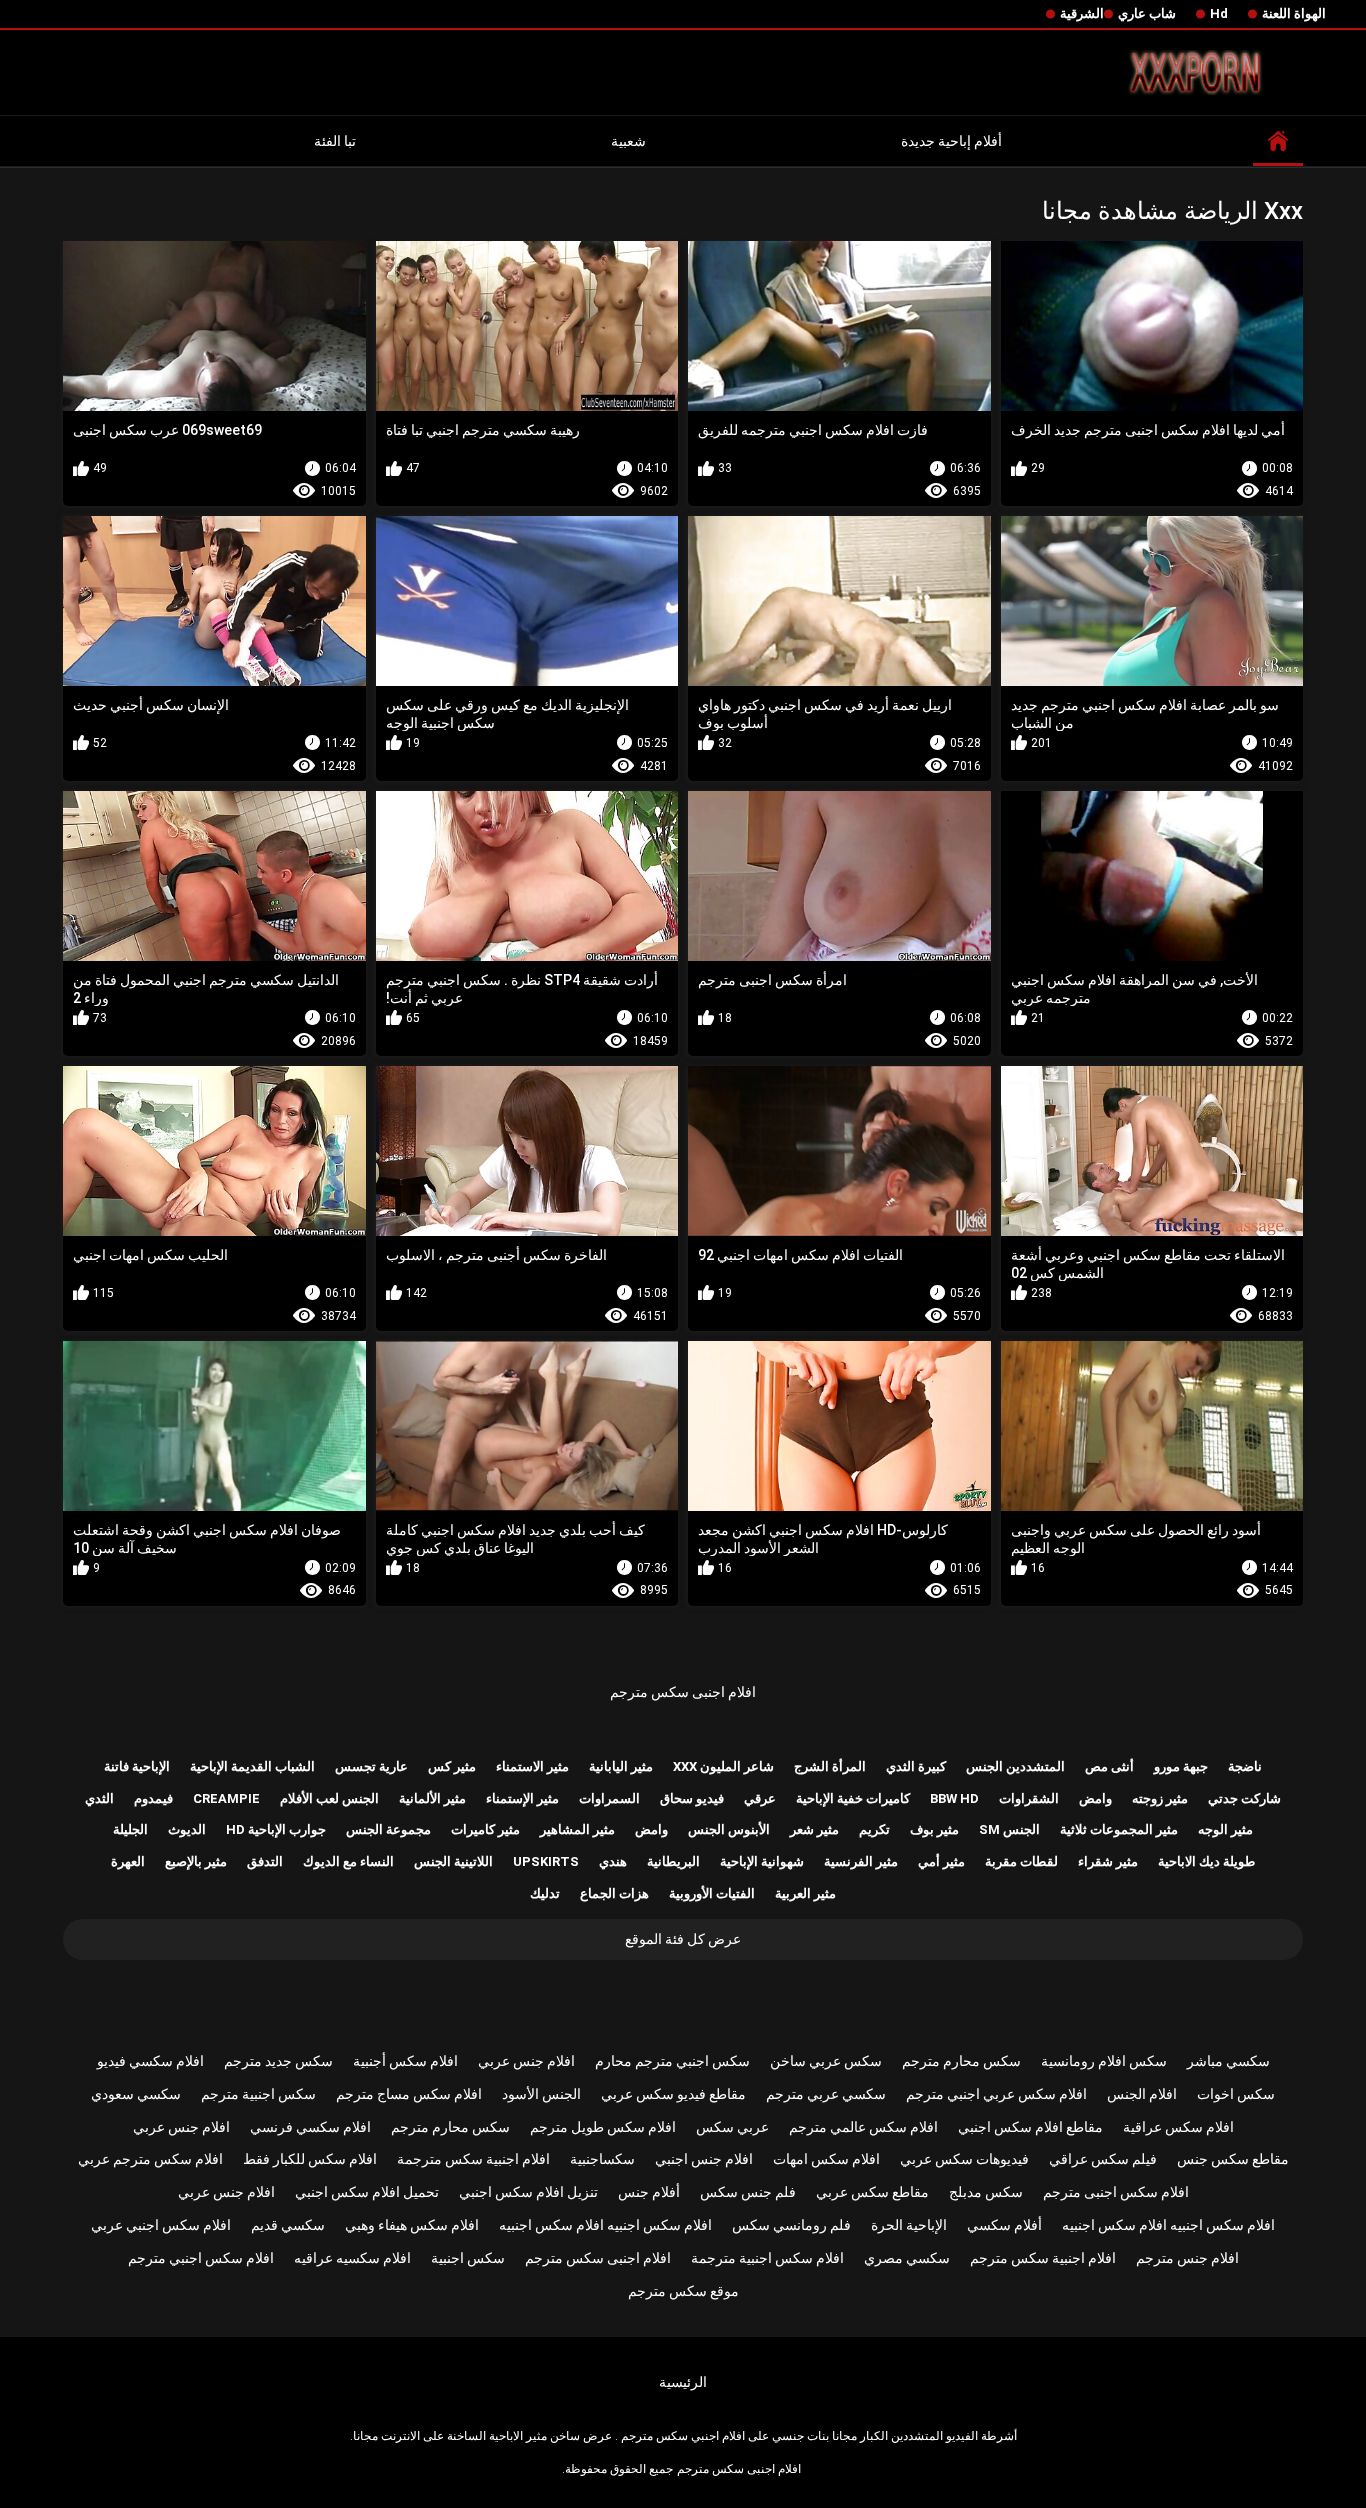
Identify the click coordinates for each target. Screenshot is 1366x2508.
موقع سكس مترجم (683, 2291)
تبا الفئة (335, 141)
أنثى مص (1109, 1766)
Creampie (226, 1798)
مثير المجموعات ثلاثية (1119, 1829)
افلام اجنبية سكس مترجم (1043, 2258)
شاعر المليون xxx (723, 1766)
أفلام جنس (649, 2192)
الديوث (187, 1829)
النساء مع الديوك (348, 1861)
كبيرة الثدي (916, 1766)
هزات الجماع (614, 1893)
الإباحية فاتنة (137, 1766)
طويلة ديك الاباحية (1206, 1861)
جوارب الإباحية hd (276, 1829)
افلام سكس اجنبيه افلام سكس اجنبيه (1168, 2225)
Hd (1219, 13)
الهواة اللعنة (1294, 13)
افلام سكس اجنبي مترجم (201, 2258)
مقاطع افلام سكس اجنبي (1030, 2127)
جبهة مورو (1181, 1766)
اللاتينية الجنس (453, 1861)
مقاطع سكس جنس (1233, 2159)
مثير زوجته (1160, 1798)
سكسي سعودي (136, 2094)
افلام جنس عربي (526, 2061)
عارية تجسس (371, 1766)
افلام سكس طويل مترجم (603, 2127)
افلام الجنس (1142, 2094)
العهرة (128, 1861)
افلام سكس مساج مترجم (409, 2094)
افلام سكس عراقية (1178, 2127)
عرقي (760, 1798)
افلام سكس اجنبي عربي (161, 2225)
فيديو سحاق (692, 1798)
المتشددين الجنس (1015, 1766)
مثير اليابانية (621, 1766)
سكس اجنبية (468, 2258)
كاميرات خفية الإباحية (853, 1798)
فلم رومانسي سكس (791, 2225)
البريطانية (673, 1861)
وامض (1095, 1798)
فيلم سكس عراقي (1103, 2159)
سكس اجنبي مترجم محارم (672, 2061)
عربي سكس (732, 2127)
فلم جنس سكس (748, 2192)
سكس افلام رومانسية (1104, 2061)
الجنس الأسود (541, 2094)
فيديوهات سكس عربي (964, 2159)
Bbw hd (954, 1798)
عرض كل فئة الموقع (683, 1939)
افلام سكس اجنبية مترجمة (767, 2258)
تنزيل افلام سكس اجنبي (528, 2192)
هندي (613, 1861)
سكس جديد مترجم (278, 2061)
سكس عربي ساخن (826, 2061)
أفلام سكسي (1004, 2225)
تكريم (874, 1829)
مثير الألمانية (432, 1798)
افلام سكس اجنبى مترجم (1116, 2192)
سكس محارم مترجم (961, 2061)
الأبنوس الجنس (729, 1829)
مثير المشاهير (577, 1829)
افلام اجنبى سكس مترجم (683, 1692)
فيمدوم (153, 1798)
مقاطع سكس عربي (872, 2192)
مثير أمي (941, 1861)
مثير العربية (805, 1893)
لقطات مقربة (1021, 1861)
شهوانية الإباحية (762, 1861)
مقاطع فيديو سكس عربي (673, 2094)
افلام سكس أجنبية (405, 2061)
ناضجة (1245, 1766)
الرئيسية (683, 2382)
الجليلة (130, 1829)
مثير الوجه (1225, 1829)
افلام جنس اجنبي (704, 2159)
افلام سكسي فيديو (150, 2061)
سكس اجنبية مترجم (258, 2094)
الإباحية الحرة (909, 2225)
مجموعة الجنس (388, 1829)
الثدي (99, 1798)
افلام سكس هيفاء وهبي (412, 2225)
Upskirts (546, 1861)
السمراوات (609, 1798)
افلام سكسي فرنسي (310, 2127)
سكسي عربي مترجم (826, 2094)
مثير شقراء (1108, 1861)
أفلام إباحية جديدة (951, 141)
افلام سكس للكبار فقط (310, 2159)
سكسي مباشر (1228, 2061)
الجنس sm (1009, 1829)
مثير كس (452, 1766)
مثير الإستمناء (522, 1798)
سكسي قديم (288, 2225)
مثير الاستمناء (532, 1766)
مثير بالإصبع (196, 1861)
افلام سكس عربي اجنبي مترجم (996, 2094)
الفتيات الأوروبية (712, 1893)
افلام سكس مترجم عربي (150, 2159)
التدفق (265, 1861)
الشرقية (1082, 13)
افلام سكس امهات (826, 2159)
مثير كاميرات (485, 1829)
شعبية (628, 141)
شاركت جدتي (1244, 1798)
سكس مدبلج (986, 2192)
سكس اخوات (1236, 2094)
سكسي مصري (907, 2258)
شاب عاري (1147, 13)
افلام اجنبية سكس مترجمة (473, 2159)
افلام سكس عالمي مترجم (863, 2127)
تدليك (545, 1893)
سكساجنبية (602, 2159)
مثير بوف (934, 1829)
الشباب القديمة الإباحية (252, 1766)
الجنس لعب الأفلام (329, 1798)
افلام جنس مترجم (1187, 2258)
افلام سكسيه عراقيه (352, 2258)
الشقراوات (1029, 1798)
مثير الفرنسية (861, 1861)
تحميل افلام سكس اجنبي (367, 2192)
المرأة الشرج (830, 1766)
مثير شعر (814, 1829)
